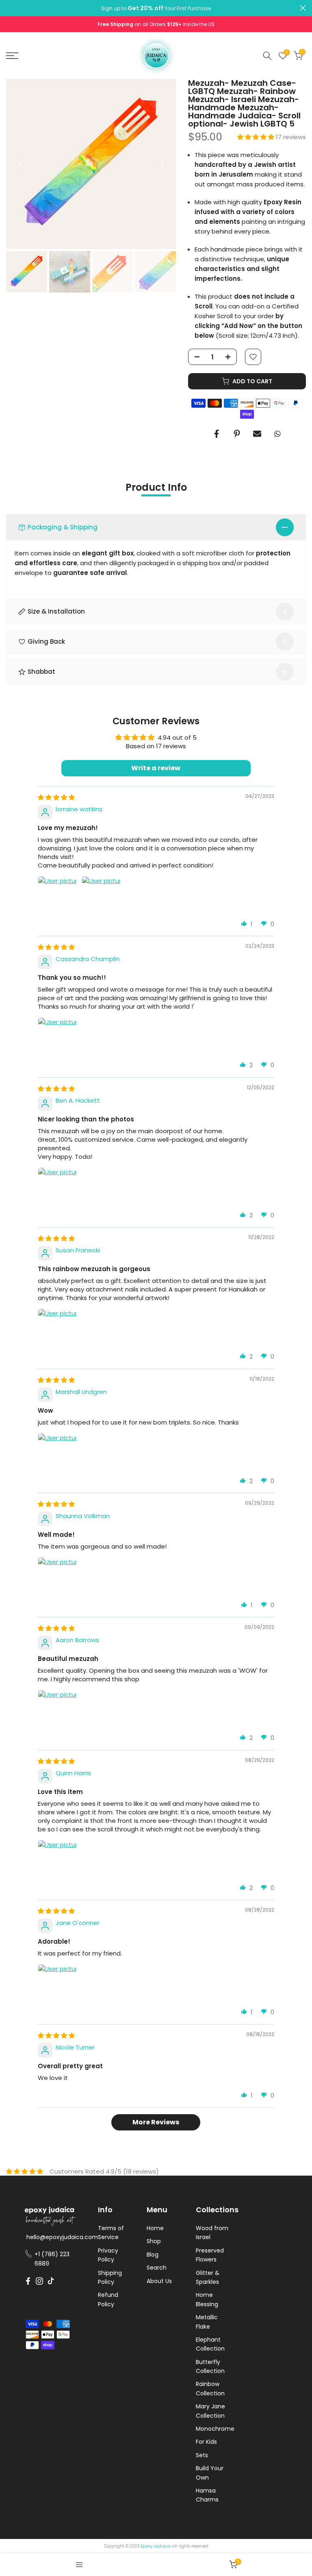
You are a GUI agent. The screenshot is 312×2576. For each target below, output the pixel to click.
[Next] (162, 164)
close (9, 8)
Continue (190, 2480)
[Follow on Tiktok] (51, 2281)
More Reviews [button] (156, 2122)
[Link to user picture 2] (101, 896)
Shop (154, 2241)
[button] (257, 137)
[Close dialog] (297, 2389)
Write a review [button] (156, 768)
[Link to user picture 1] (57, 896)
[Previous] (20, 164)
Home (155, 2228)
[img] (56, 797)
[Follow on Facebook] (28, 2281)
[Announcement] (156, 8)
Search (157, 2268)
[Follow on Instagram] (39, 2281)
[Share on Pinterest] (237, 434)
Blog (153, 2255)
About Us (159, 2281)
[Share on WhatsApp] (277, 434)
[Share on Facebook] (217, 434)
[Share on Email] (257, 434)
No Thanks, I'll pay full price (190, 2531)
